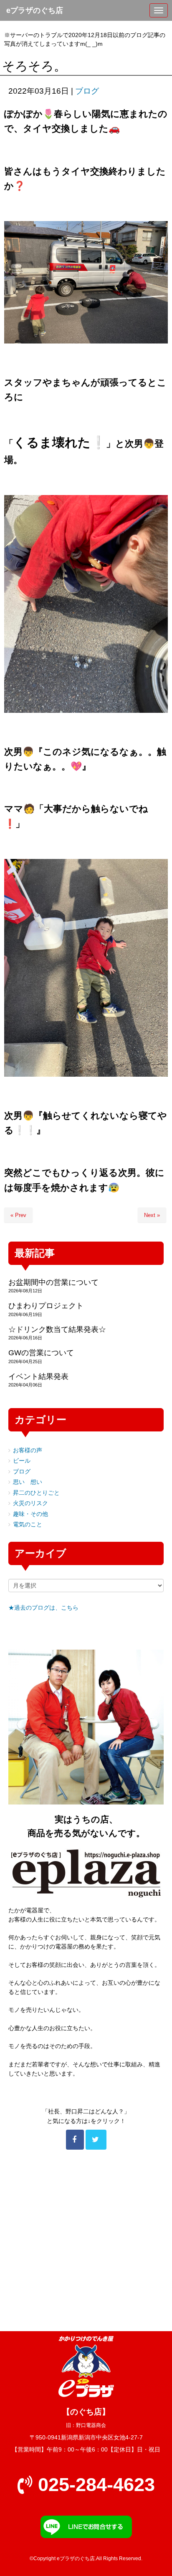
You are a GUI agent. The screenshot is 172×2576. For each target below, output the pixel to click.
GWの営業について (41, 1353)
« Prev (18, 1215)
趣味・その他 (30, 1514)
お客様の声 (28, 1450)
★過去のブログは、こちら (43, 1608)
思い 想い (28, 1482)
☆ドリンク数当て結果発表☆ (57, 1329)
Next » (152, 1215)
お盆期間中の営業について (53, 1282)
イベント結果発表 (38, 1376)
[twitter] (96, 2140)
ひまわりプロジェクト (46, 1306)
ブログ (87, 91)
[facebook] (75, 2140)
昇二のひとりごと (36, 1493)
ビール (22, 1461)
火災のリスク (30, 1503)
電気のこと (28, 1524)
